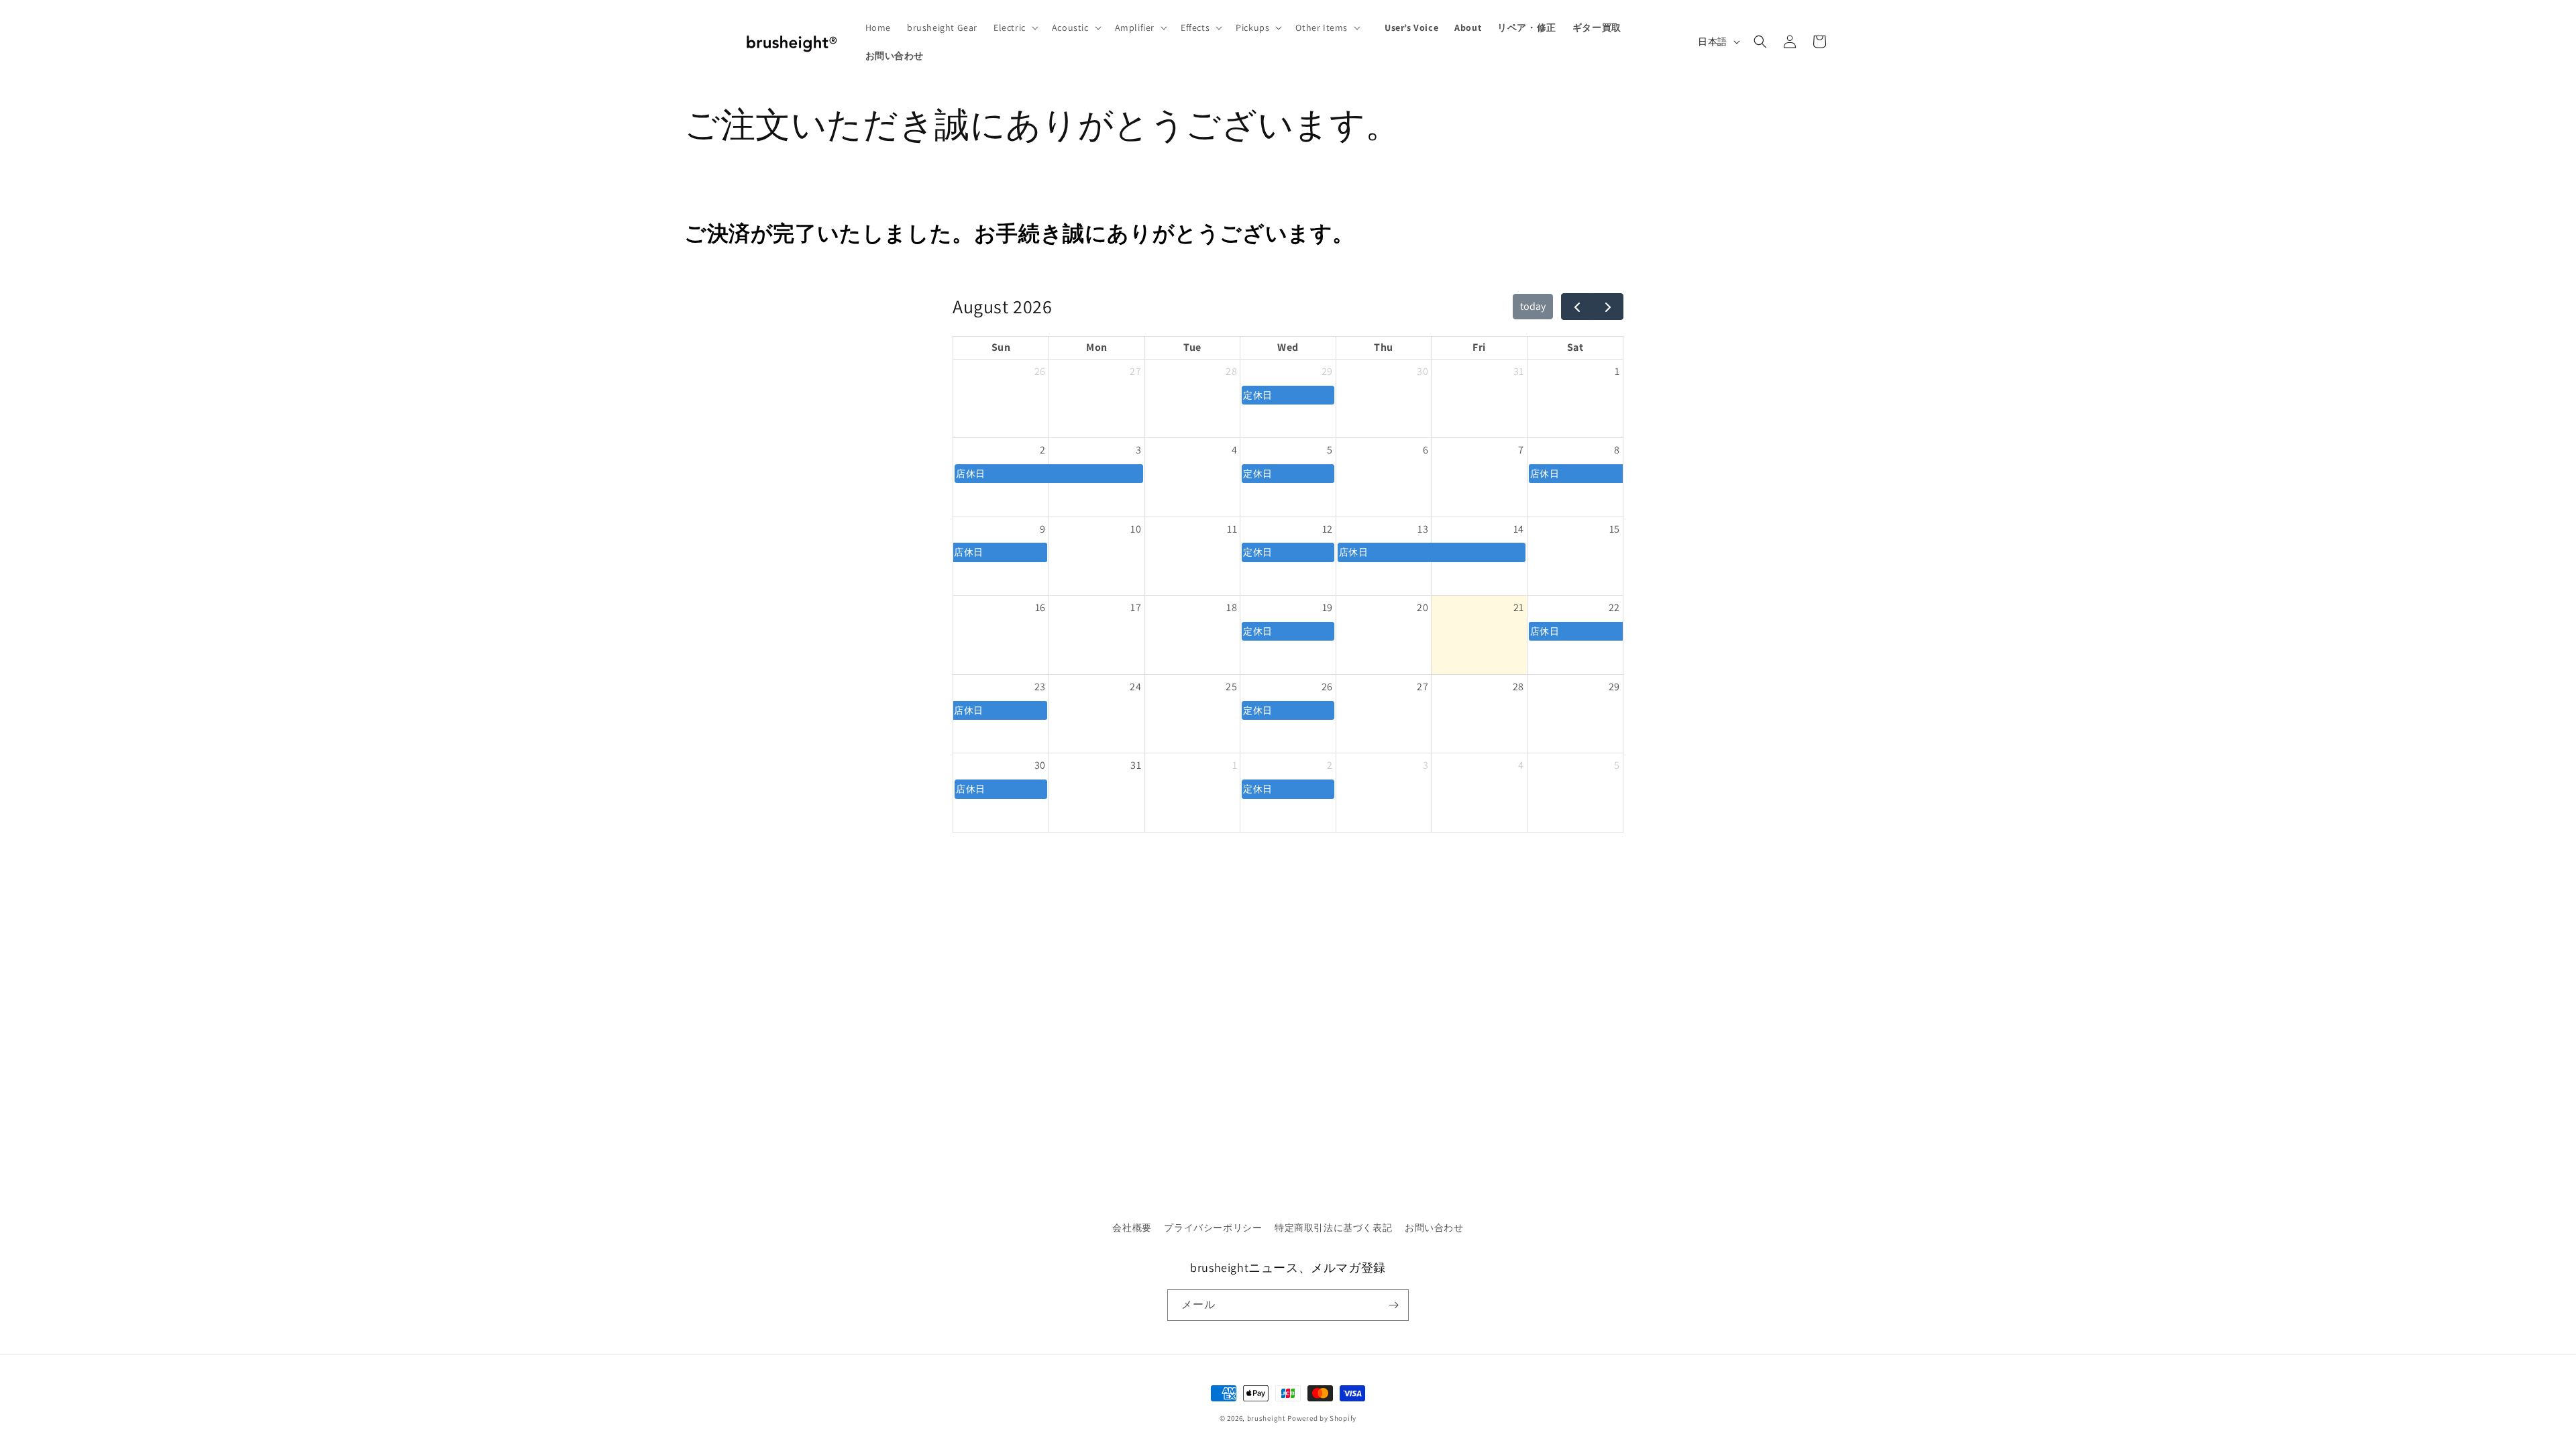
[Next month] (1608, 307)
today (1533, 306)
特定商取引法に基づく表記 (1333, 1228)
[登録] (1393, 1305)
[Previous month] (1577, 307)
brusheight (1267, 1418)
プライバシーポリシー (1213, 1228)
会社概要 (1132, 1228)
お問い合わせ (1434, 1228)
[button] (1015, 28)
